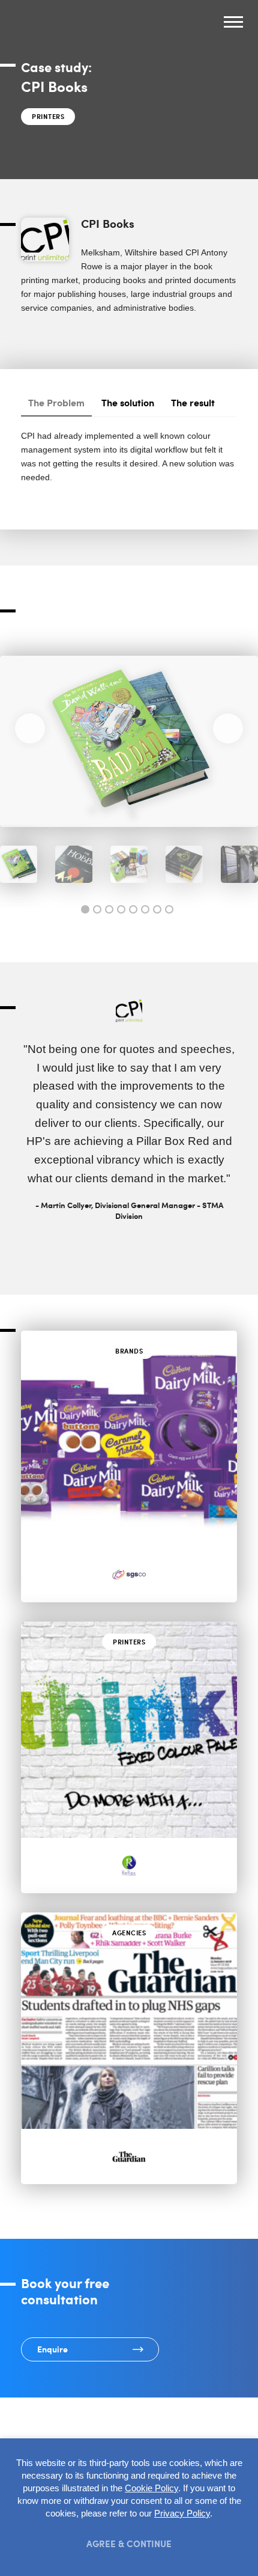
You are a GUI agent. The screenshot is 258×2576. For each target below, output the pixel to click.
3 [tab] (109, 909)
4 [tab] (121, 909)
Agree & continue (129, 2543)
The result (193, 402)
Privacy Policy (182, 2513)
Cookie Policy (151, 2488)
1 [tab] (85, 909)
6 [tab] (145, 909)
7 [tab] (157, 909)
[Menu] (233, 24)
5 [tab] (133, 909)
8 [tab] (169, 909)
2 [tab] (97, 909)
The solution (128, 402)
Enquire (52, 2349)
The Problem (56, 402)
